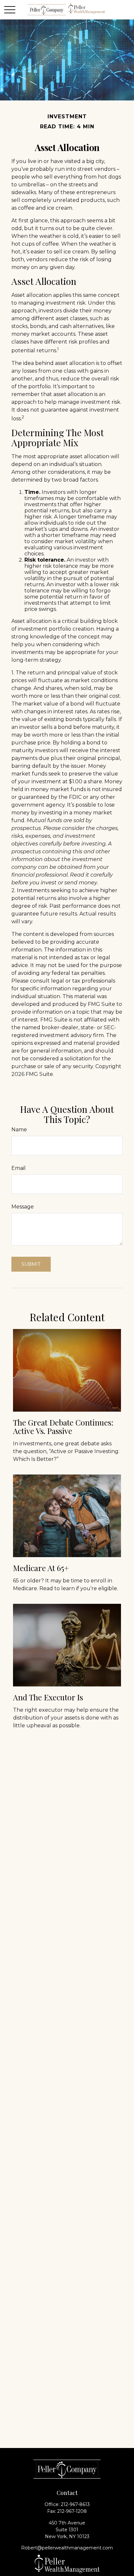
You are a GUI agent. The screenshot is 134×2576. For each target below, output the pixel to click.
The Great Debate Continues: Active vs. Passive (63, 1427)
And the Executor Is (48, 1697)
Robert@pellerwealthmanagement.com (67, 2548)
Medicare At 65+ (41, 1568)
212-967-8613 (75, 2504)
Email (19, 1168)
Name (19, 1130)
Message (23, 1207)
